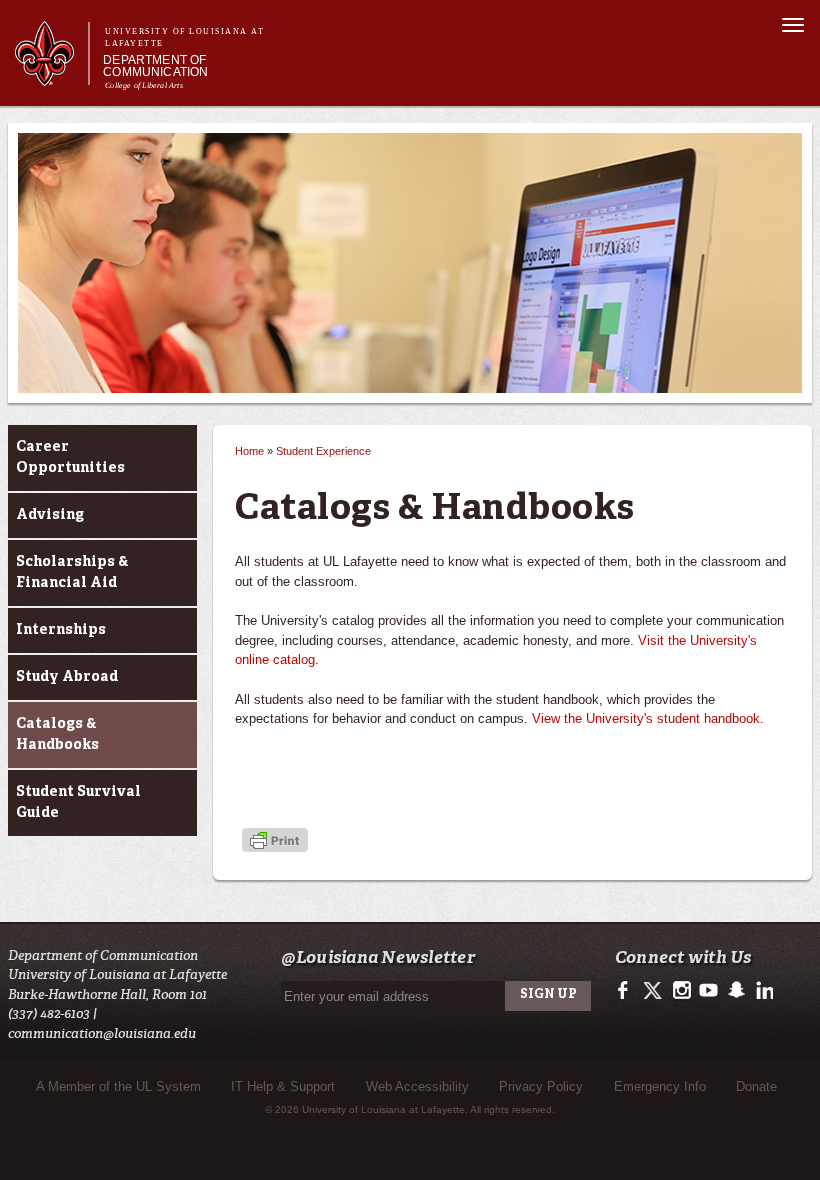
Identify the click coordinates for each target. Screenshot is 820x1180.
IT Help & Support (283, 1086)
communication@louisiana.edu (102, 1033)
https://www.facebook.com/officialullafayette (627, 991)
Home (249, 451)
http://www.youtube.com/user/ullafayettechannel (708, 991)
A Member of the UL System (118, 1086)
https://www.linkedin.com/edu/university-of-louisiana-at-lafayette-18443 (762, 991)
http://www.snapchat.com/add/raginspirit (735, 991)
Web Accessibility (417, 1086)
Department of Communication (155, 66)
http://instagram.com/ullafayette (681, 991)
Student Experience (323, 451)
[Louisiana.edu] (51, 76)
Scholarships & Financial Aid (72, 572)
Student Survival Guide (78, 802)
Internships (61, 630)
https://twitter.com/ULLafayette (654, 991)
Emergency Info (660, 1086)
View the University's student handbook (646, 718)
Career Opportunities (70, 457)
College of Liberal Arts (144, 85)
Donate (756, 1086)
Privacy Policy (541, 1086)
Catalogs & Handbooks (57, 734)
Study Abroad (67, 677)
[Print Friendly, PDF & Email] (275, 841)
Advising (50, 515)
